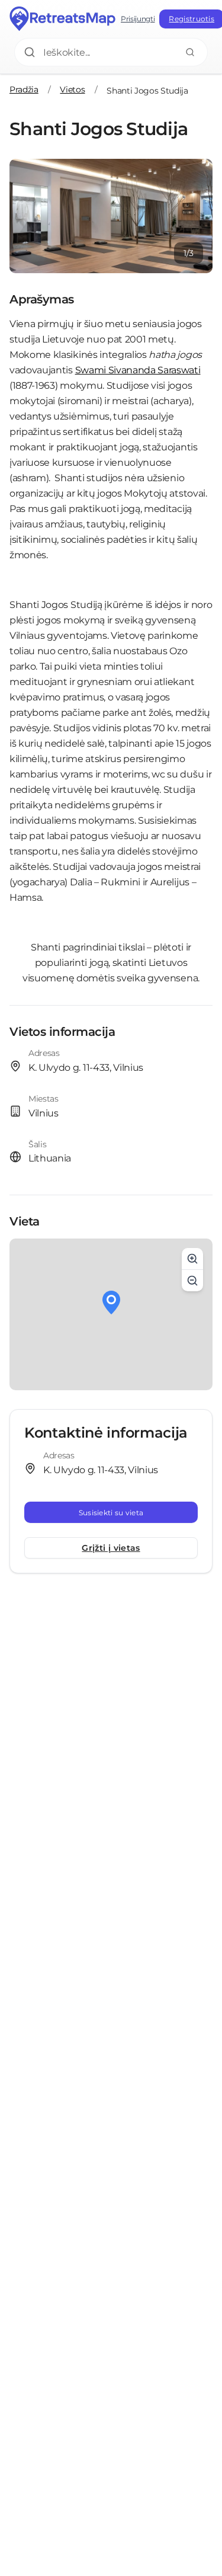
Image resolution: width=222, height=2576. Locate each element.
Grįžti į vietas (111, 1548)
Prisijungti (138, 19)
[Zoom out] (192, 1281)
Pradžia (24, 89)
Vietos (72, 89)
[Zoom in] (192, 1259)
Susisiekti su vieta (111, 1513)
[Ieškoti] (190, 52)
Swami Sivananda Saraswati (138, 370)
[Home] (63, 19)
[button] (111, 1303)
